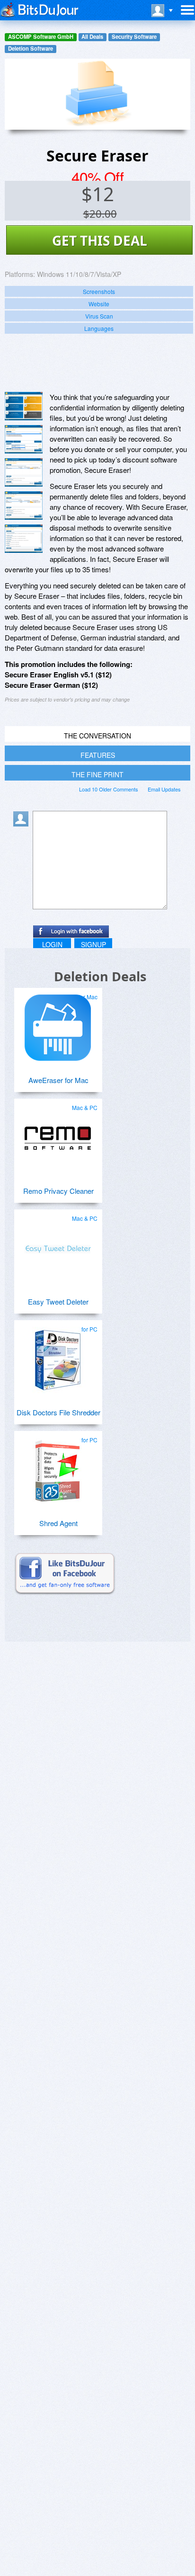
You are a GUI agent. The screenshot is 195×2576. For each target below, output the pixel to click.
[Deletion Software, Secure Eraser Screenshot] (24, 539)
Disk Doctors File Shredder (58, 1412)
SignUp (93, 944)
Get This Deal (100, 240)
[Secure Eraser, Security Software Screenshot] (24, 506)
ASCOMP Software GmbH (41, 37)
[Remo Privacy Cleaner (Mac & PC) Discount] (58, 1135)
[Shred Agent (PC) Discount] (58, 1467)
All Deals (92, 37)
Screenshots (99, 291)
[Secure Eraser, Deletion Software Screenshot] (24, 472)
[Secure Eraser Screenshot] (24, 406)
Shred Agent (58, 1523)
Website (99, 304)
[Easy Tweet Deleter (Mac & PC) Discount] (58, 1245)
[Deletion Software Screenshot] (24, 439)
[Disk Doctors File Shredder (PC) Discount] (58, 1356)
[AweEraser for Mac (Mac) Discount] (58, 1024)
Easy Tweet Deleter (58, 1301)
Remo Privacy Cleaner (58, 1191)
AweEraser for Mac (58, 1080)
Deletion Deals (100, 976)
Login (52, 944)
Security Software (134, 37)
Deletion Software (31, 49)
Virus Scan (99, 316)
